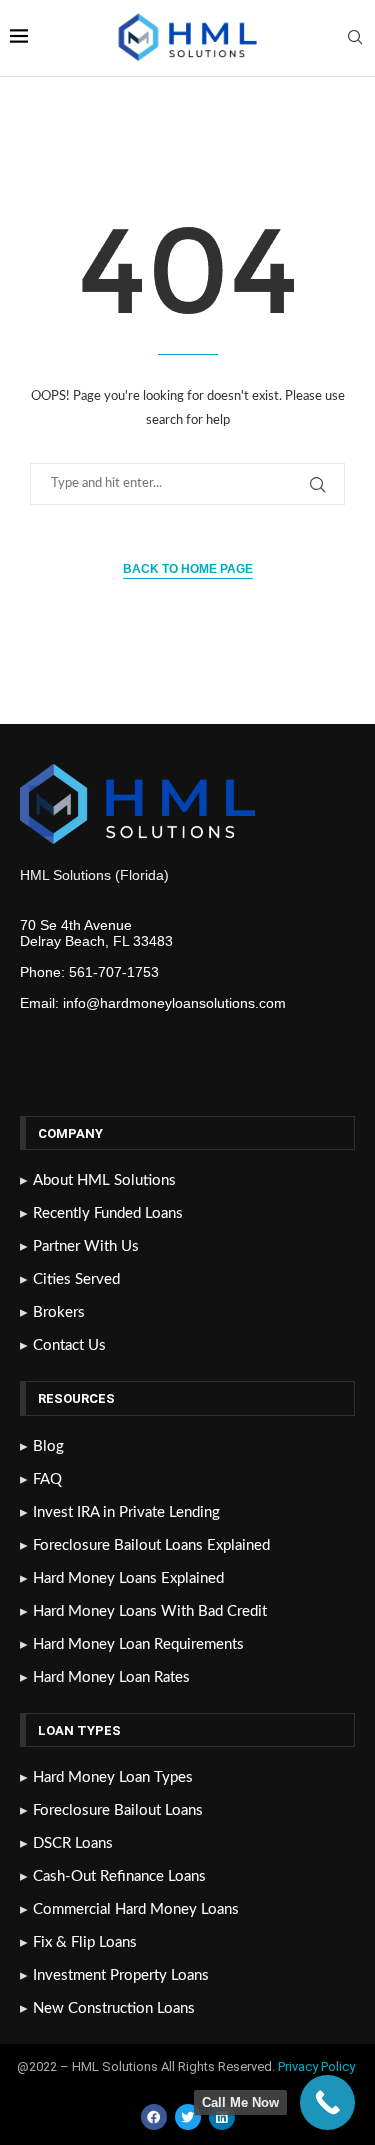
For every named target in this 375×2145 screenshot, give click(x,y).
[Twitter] (188, 2117)
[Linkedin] (222, 2117)
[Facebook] (154, 2117)
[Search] (355, 38)
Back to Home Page (188, 569)
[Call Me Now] (327, 2102)
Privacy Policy (318, 2066)
